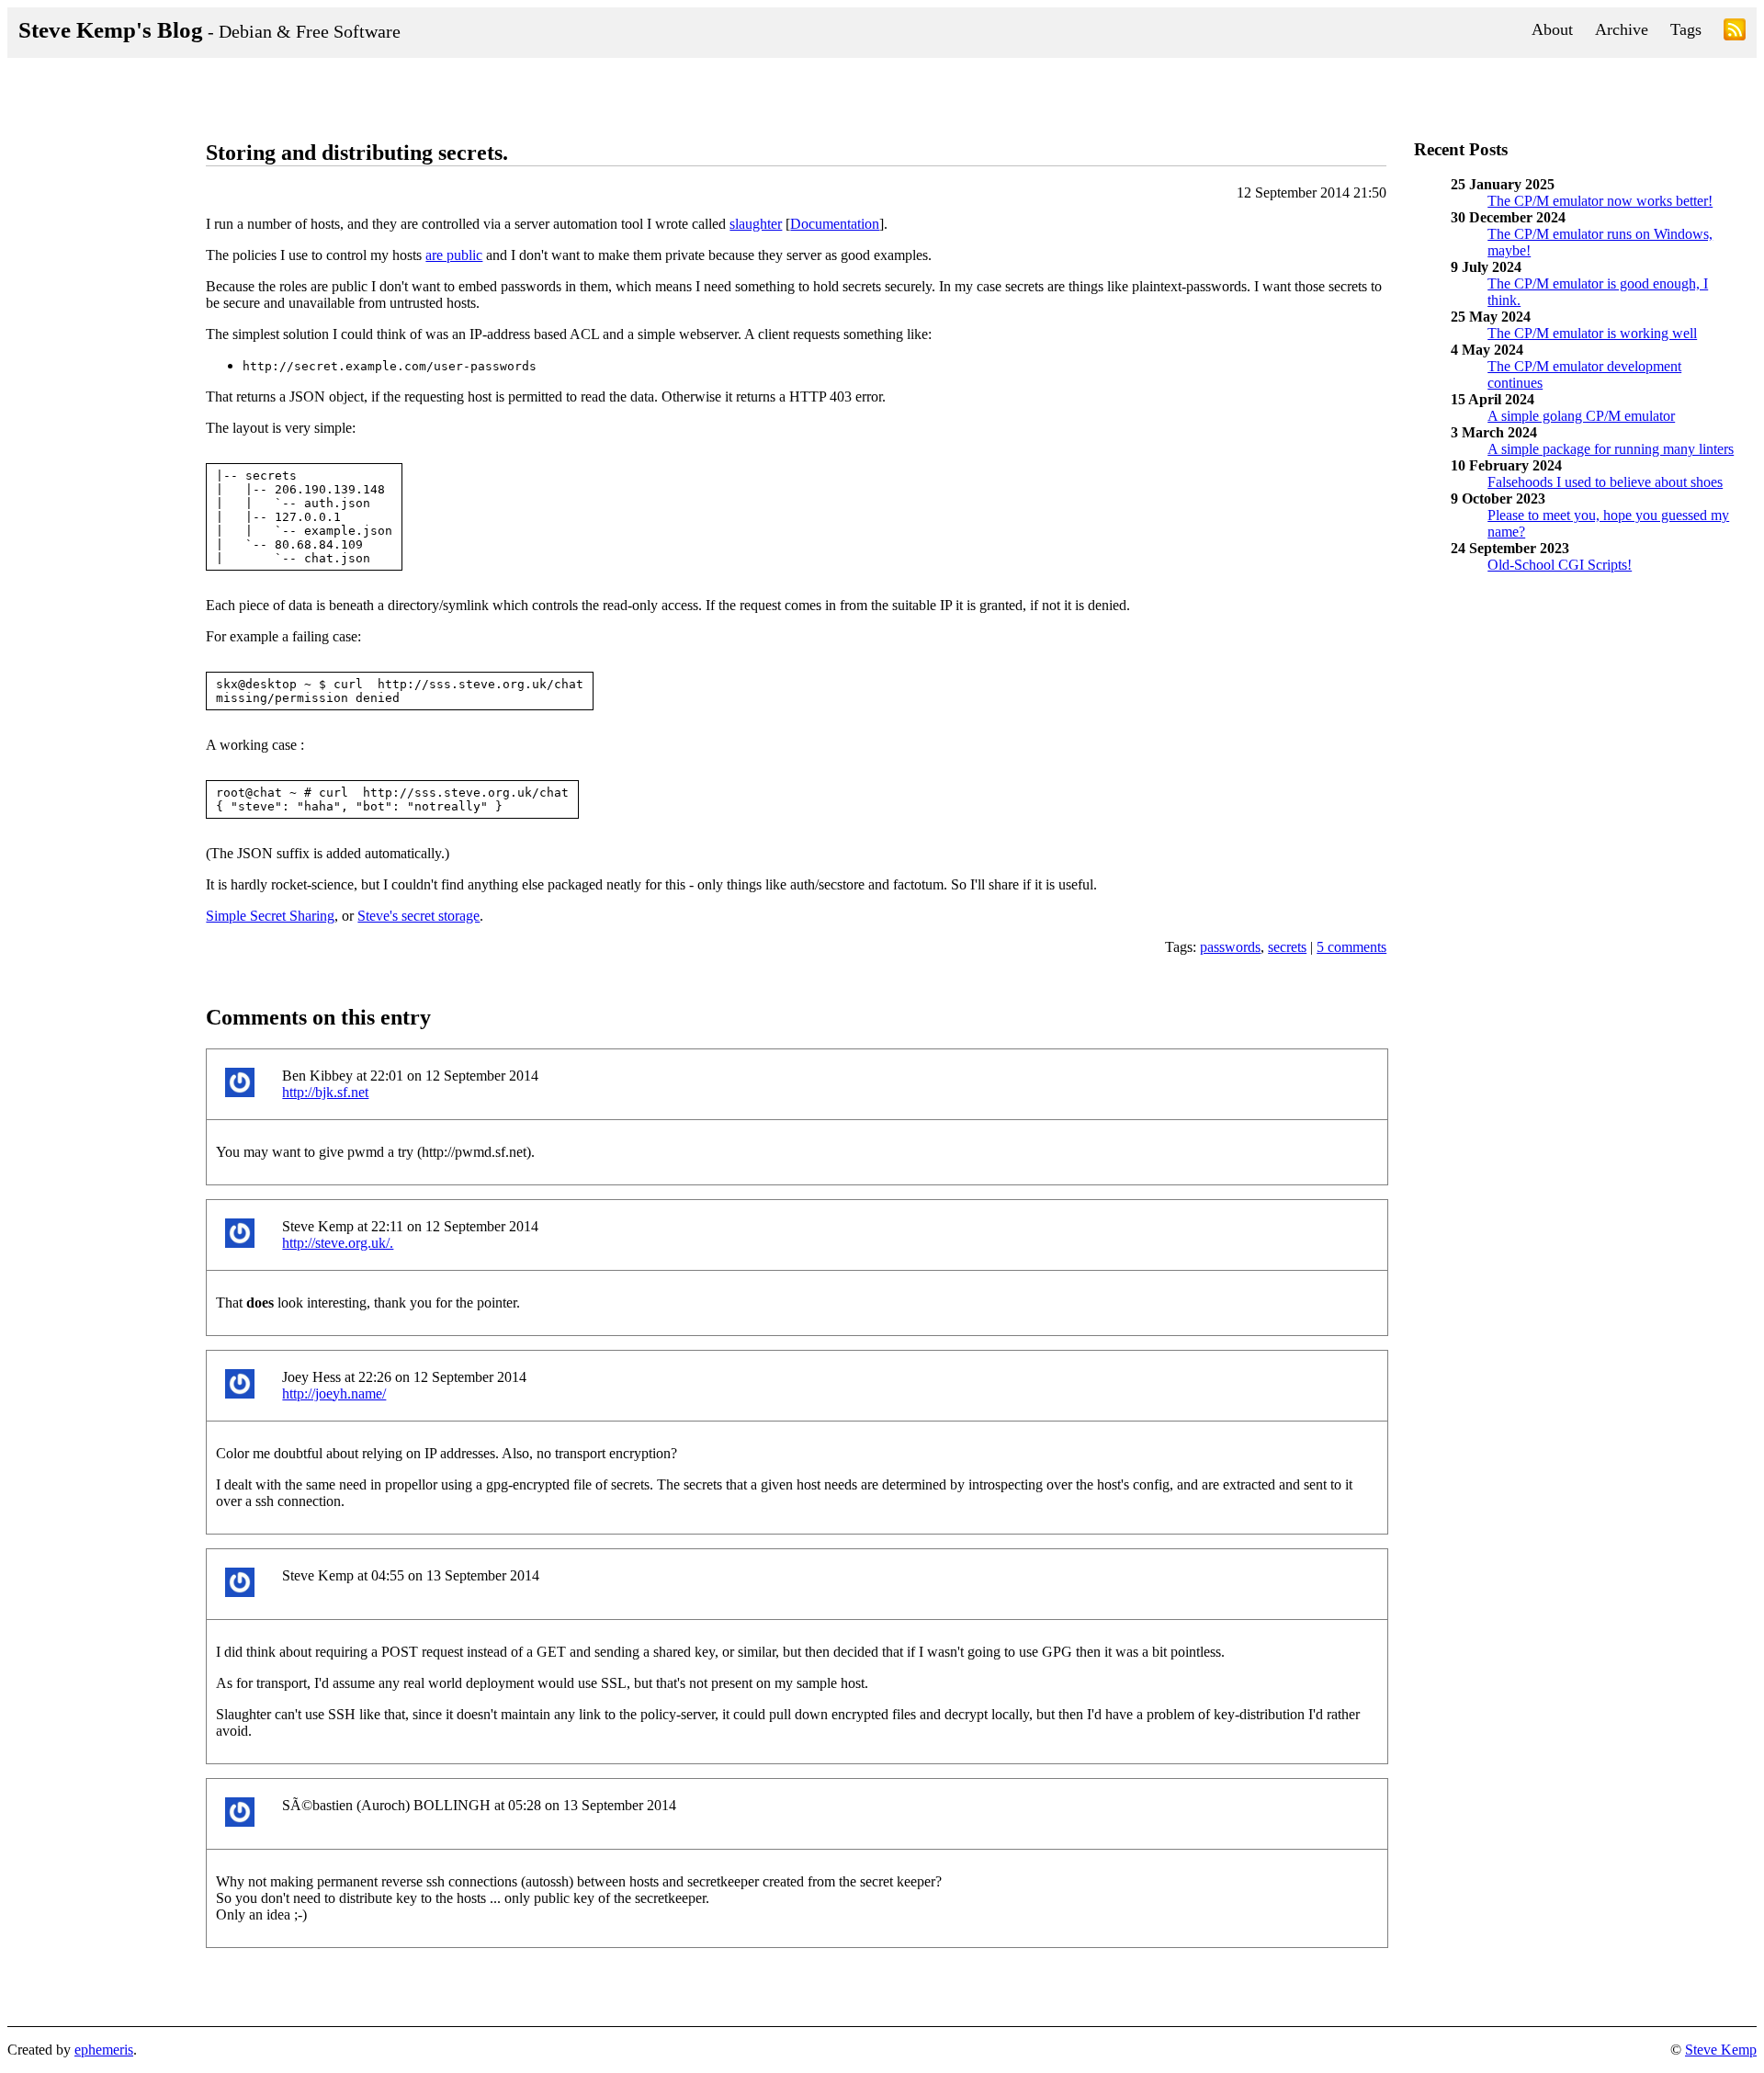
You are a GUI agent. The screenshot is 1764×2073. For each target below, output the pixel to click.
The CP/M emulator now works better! (1600, 201)
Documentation (835, 224)
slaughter (756, 224)
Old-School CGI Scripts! (1560, 565)
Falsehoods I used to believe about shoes (1605, 482)
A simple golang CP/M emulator (1581, 416)
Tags (1686, 29)
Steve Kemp (1721, 2050)
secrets (1287, 947)
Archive (1622, 29)
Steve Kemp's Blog (209, 30)
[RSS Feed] (1735, 33)
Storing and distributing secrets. (357, 153)
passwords (1230, 947)
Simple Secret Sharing (270, 916)
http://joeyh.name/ (334, 1393)
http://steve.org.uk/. (338, 1243)
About (1552, 29)
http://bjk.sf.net (325, 1092)
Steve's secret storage (418, 916)
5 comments (1351, 947)
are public (454, 255)
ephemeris (104, 2050)
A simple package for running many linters (1611, 449)
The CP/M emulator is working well (1592, 333)
